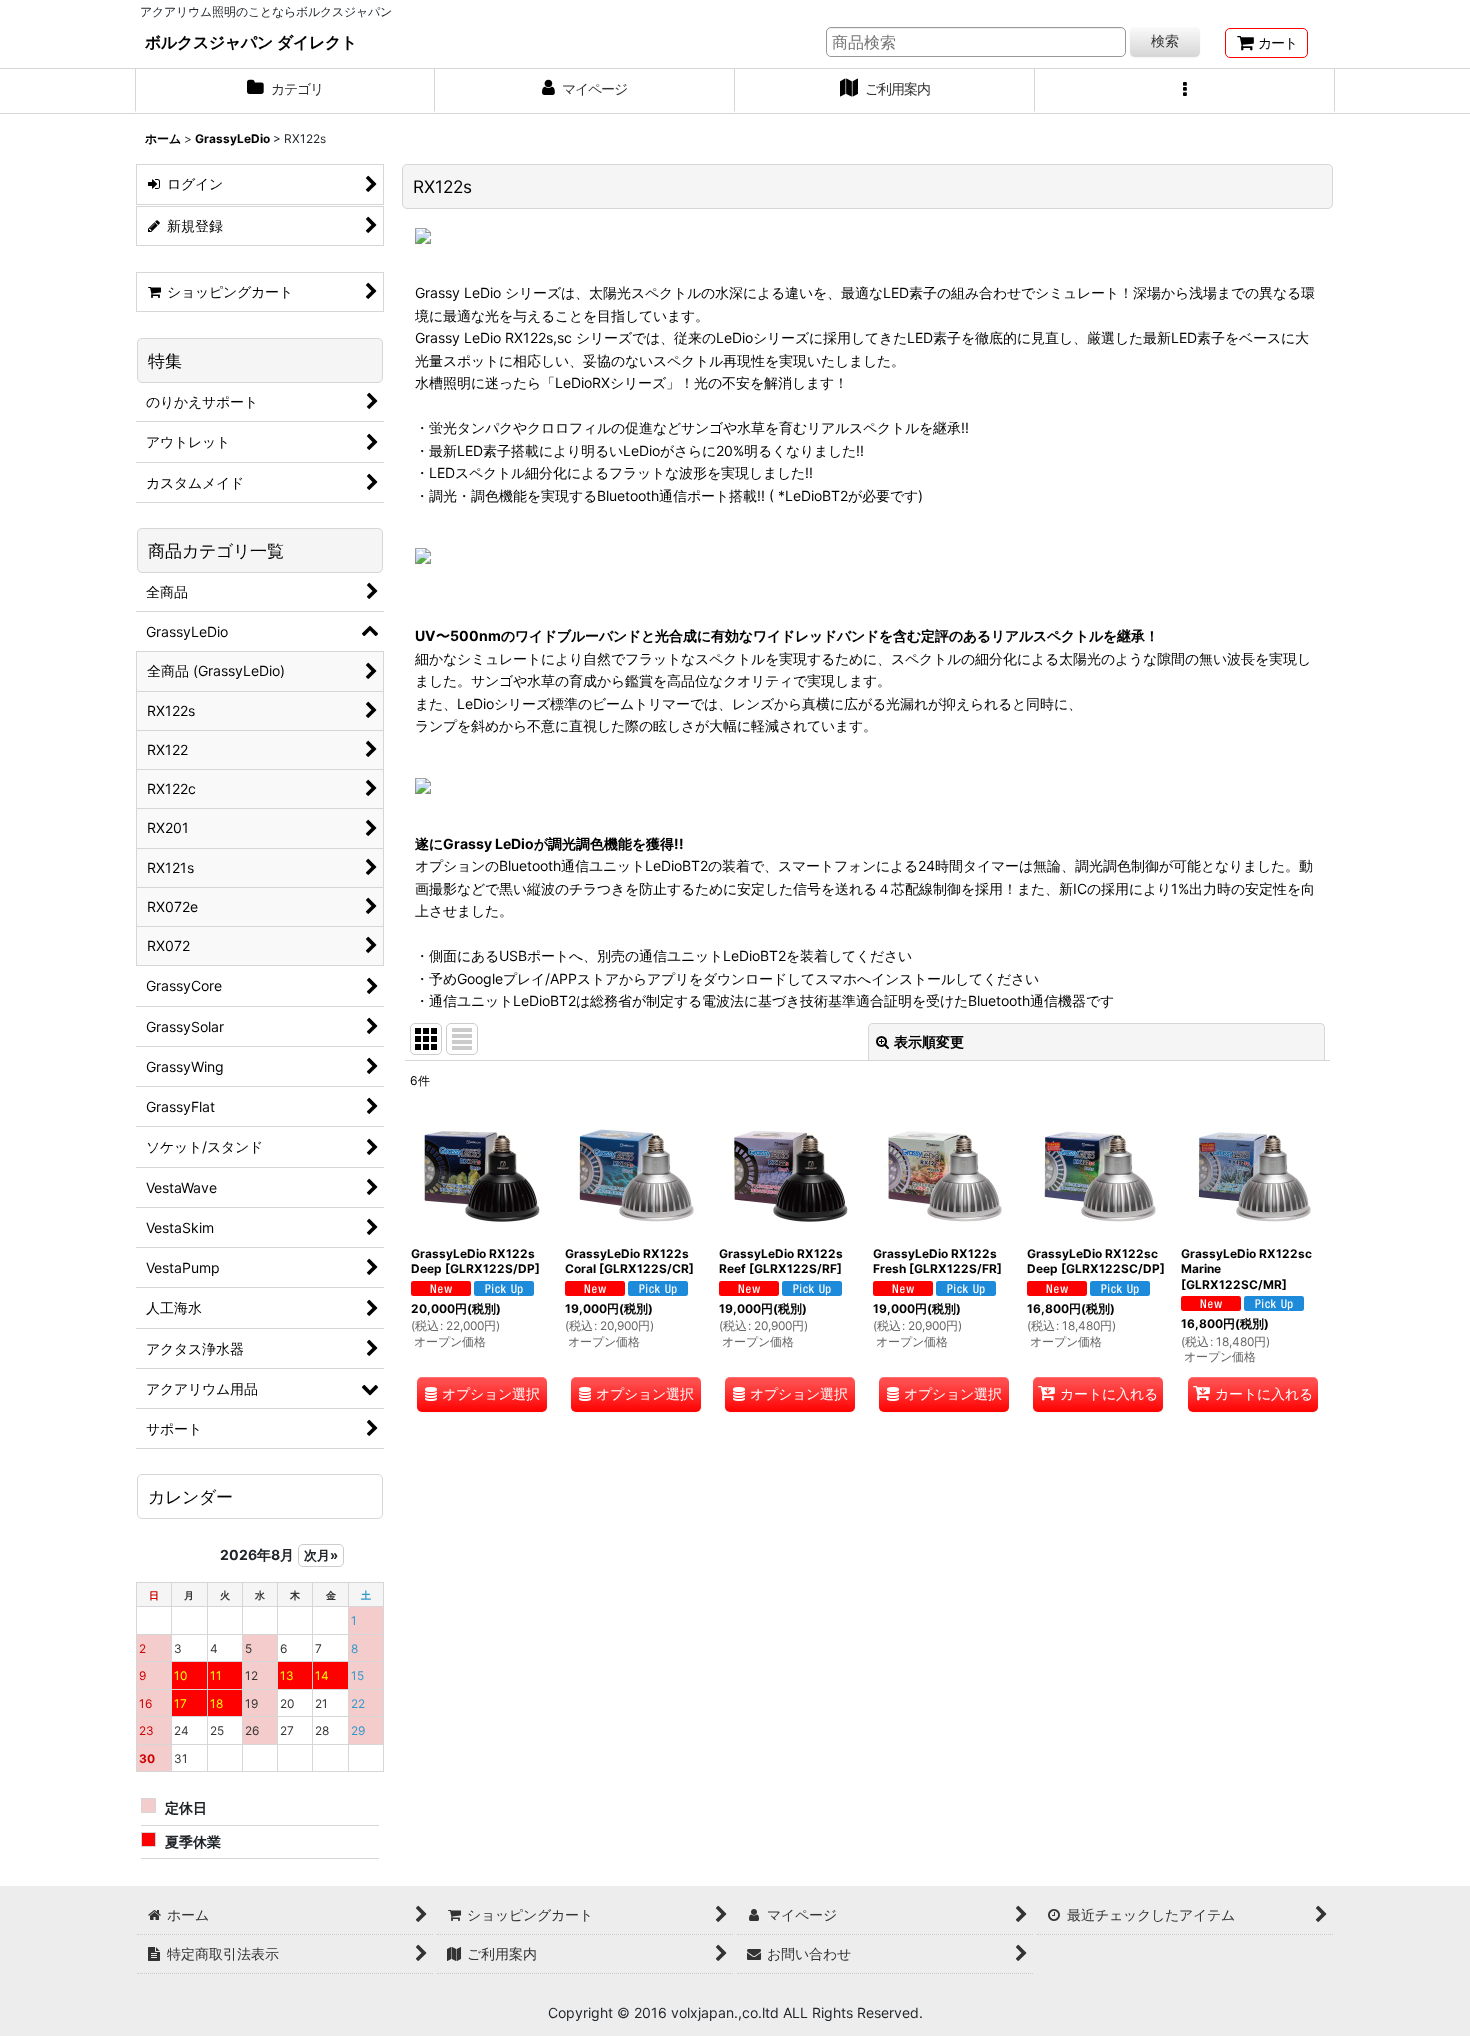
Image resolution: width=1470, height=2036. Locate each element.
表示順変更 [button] (929, 1041)
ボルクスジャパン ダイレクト (251, 42)
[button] (1185, 91)
